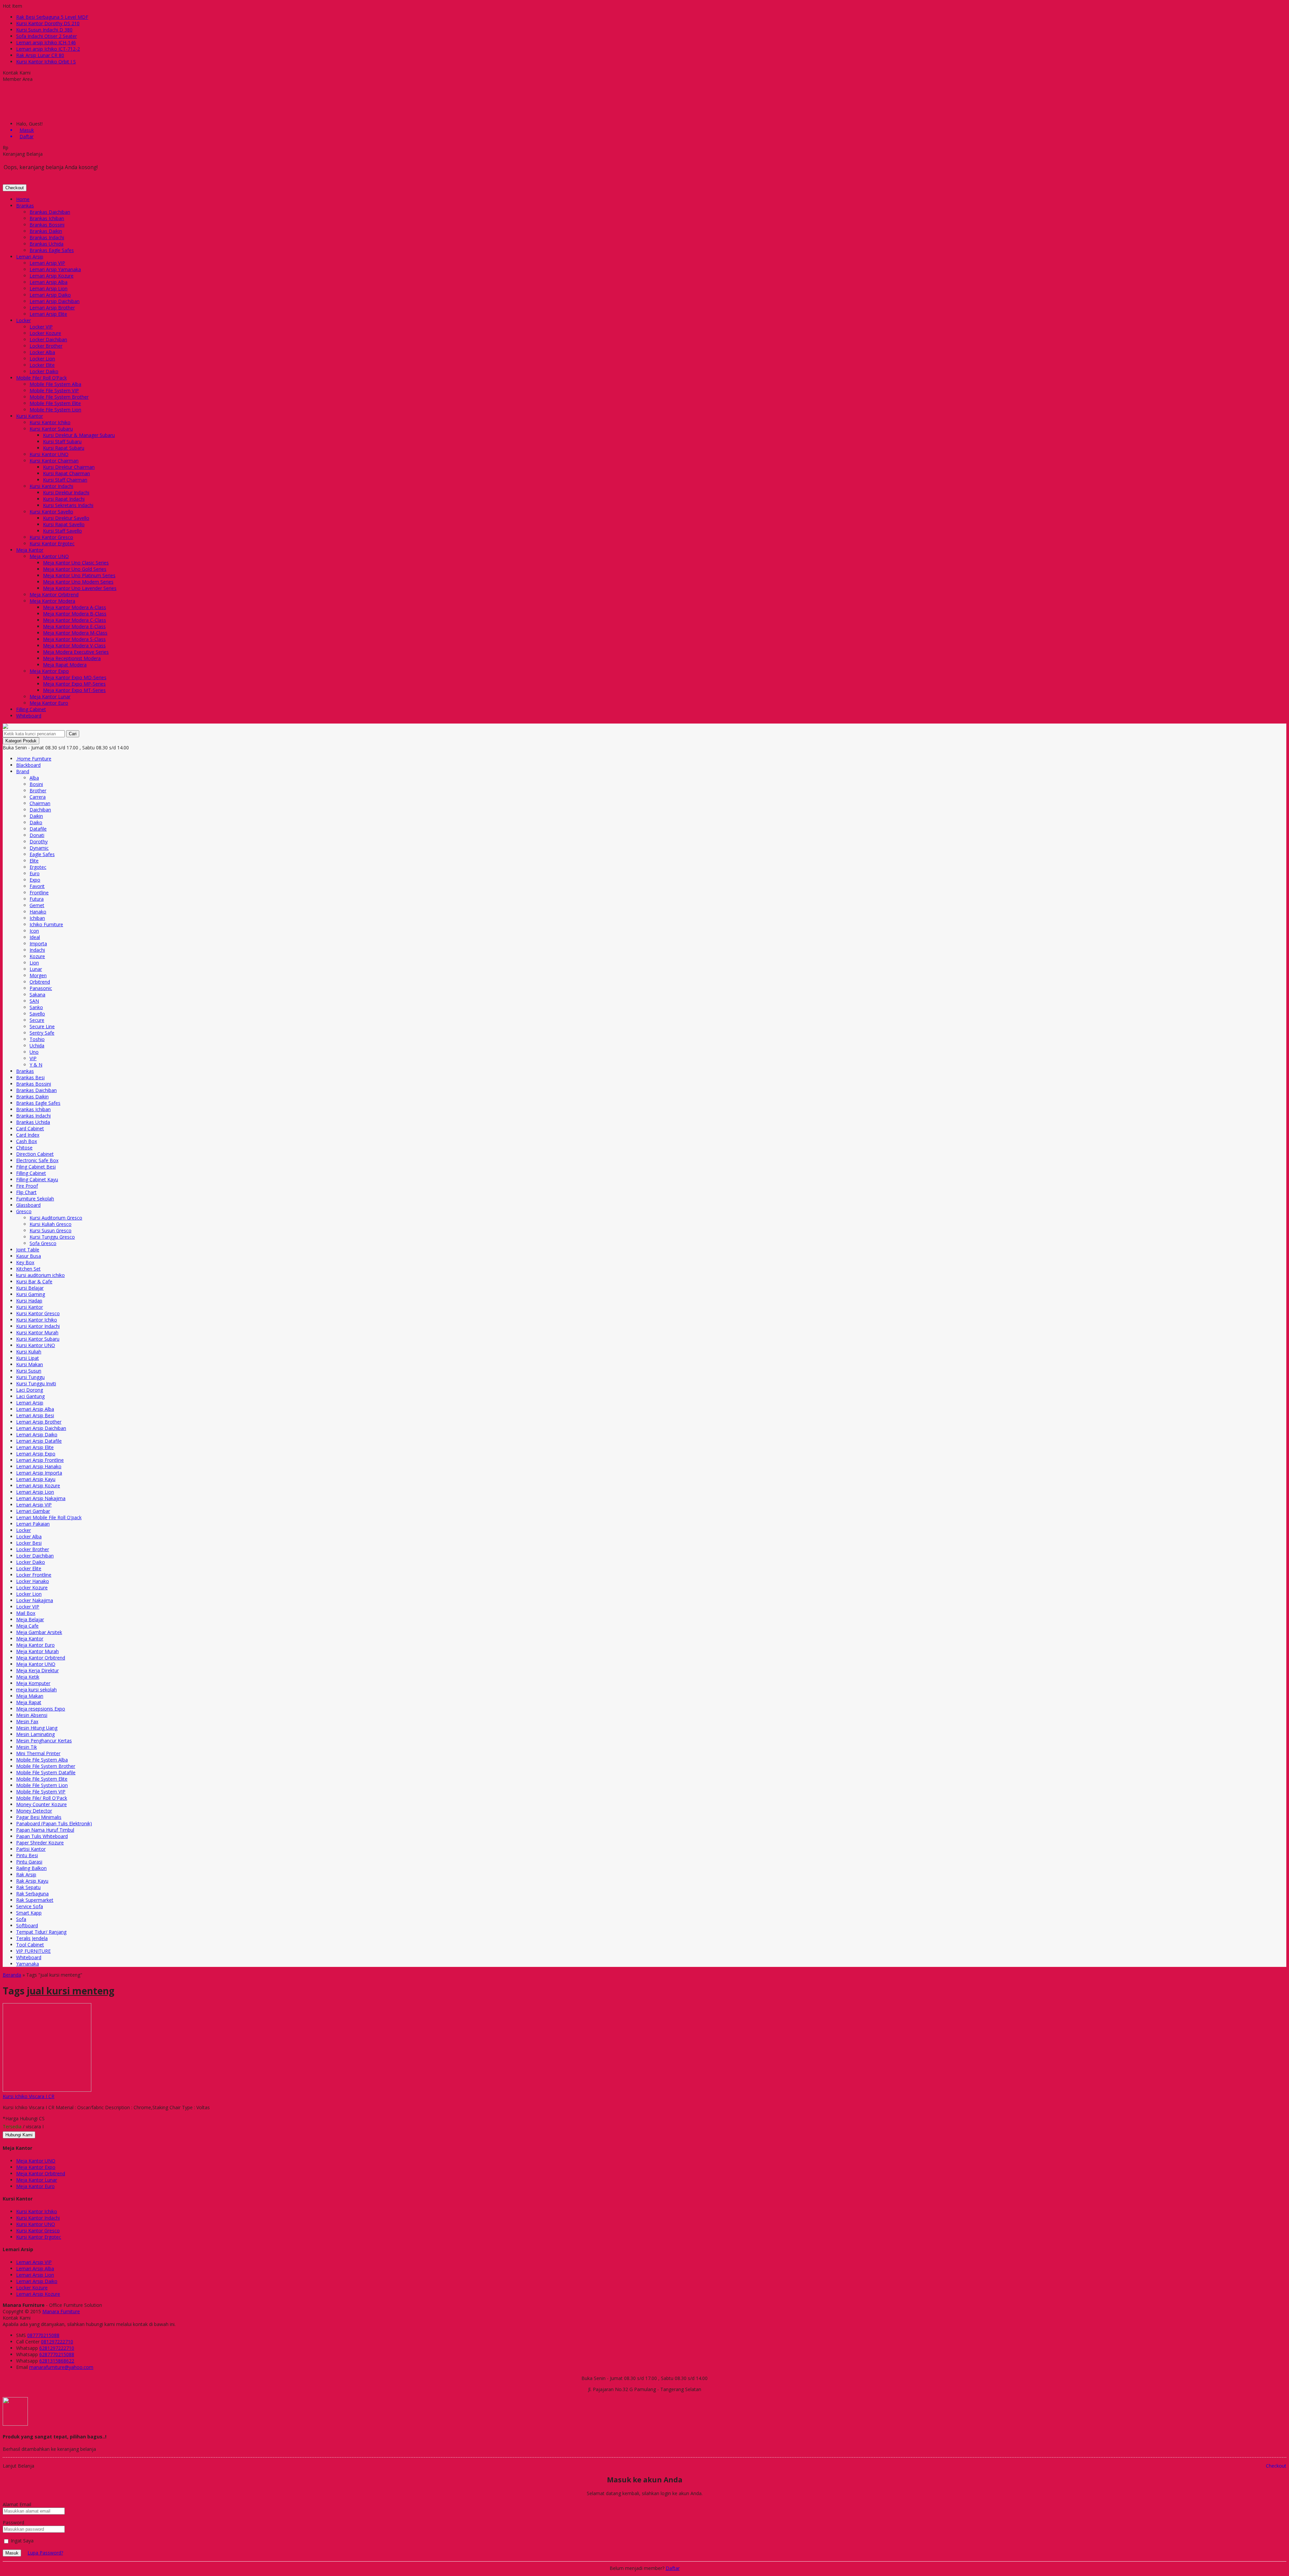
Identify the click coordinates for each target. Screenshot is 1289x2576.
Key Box (25, 1262)
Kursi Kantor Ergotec (52, 543)
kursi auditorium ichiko (40, 1275)
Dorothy (39, 841)
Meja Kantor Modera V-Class (74, 646)
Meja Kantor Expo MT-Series (74, 690)
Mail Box (26, 1613)
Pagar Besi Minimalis (39, 1817)
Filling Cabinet (31, 709)
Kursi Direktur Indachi (66, 492)
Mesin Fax (27, 1721)
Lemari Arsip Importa (39, 1473)
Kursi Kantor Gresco (51, 537)
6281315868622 (57, 2361)
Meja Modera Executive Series (76, 652)
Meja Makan (30, 1696)
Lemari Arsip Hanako (39, 1466)
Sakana (37, 995)
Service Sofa (30, 1906)
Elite (34, 861)
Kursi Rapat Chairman (66, 473)
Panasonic (41, 988)
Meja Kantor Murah (37, 1651)
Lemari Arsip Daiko (50, 295)
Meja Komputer (33, 1683)
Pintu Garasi (29, 1862)
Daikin (36, 816)
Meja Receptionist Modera (72, 658)
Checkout (15, 188)
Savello (37, 1014)
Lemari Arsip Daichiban (55, 301)
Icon (34, 931)
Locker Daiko (44, 371)
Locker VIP (41, 327)
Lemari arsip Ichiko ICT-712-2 (48, 49)
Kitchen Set (28, 1269)
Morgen (38, 975)
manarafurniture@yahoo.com (61, 2367)
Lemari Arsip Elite (48, 314)
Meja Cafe (27, 1626)
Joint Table (28, 1250)
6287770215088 (57, 2354)
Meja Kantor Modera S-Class (74, 639)
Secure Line (42, 1026)
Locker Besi (29, 1543)
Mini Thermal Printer (38, 1753)
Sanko (36, 1007)
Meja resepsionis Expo (41, 1709)
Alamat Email (17, 2504)
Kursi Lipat (28, 1358)
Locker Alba (42, 352)
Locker (23, 320)
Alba (34, 778)
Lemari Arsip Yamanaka (55, 269)
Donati (37, 835)
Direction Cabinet (35, 1154)
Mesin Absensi (32, 1715)
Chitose (24, 1148)
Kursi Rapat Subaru (64, 448)
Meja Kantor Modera (52, 601)
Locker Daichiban (48, 339)
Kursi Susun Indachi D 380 (44, 30)
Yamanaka (28, 1964)
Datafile (38, 829)
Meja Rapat (29, 1702)
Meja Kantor (30, 550)
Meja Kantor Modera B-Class (75, 614)
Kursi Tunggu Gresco (52, 1237)
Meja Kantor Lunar (50, 697)
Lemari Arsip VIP (47, 263)
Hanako (38, 912)
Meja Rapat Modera (65, 665)
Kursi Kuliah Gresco (51, 1224)
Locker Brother (46, 346)
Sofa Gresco (43, 1243)
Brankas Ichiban (47, 218)
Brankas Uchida (46, 244)
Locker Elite (42, 365)
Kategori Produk (21, 741)
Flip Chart (26, 1192)
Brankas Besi (30, 1077)
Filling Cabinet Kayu (37, 1179)
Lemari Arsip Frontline (40, 1460)
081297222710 (57, 2342)
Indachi (37, 950)
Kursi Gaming (31, 1294)
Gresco (24, 1211)
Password (13, 2522)
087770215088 (43, 2335)
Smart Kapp (29, 1913)
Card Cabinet (30, 1128)
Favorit (37, 886)
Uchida (37, 1046)
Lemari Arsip (30, 257)
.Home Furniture (34, 759)
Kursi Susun (29, 1371)
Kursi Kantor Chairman (54, 461)
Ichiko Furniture (46, 924)
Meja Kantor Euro (49, 703)
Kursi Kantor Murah (37, 1332)
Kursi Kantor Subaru (51, 429)
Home (23, 199)
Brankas (25, 206)
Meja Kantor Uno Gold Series (75, 569)
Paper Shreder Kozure (40, 1843)
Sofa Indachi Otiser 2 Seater (46, 36)
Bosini (36, 784)
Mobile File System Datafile (46, 1772)
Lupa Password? (45, 2553)
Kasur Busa (29, 1256)
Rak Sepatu (28, 1887)
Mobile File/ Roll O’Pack (41, 378)
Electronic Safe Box (37, 1160)
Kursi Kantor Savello (51, 512)
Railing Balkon (31, 1868)
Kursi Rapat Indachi (64, 499)
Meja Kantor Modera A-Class (75, 607)
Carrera (38, 797)
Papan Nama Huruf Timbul (45, 1830)
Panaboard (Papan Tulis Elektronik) (54, 1823)
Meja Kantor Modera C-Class (75, 620)
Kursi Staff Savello (62, 531)
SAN (34, 1001)
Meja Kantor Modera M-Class (75, 633)
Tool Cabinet (30, 1945)
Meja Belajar (30, 1619)
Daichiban (40, 810)
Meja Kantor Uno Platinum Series (79, 575)
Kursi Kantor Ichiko (50, 422)
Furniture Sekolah (35, 1199)
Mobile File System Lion (55, 410)
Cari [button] (73, 734)
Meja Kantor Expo (49, 671)
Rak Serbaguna (32, 1894)
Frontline (39, 893)
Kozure (37, 956)
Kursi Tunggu (30, 1377)
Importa (38, 944)
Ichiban (37, 918)
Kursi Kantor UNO (49, 454)
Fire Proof (27, 1186)
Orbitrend (40, 982)
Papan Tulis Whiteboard (42, 1836)
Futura (37, 899)
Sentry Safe (42, 1033)
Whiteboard (29, 716)
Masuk (12, 2553)
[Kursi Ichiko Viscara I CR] (47, 2090)
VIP (33, 1058)
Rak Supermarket (35, 1900)
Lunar (36, 969)
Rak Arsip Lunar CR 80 (40, 55)
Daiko (36, 822)
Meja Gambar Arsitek (39, 1632)
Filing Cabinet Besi (36, 1167)
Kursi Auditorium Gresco (56, 1218)
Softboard (27, 1925)
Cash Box (27, 1141)
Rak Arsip (26, 1874)
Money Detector (34, 1811)
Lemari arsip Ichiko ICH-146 (46, 42)
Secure (37, 1020)
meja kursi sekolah (36, 1690)
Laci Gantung (30, 1396)
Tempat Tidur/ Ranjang (41, 1932)
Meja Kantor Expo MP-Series (74, 684)
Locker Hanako (33, 1581)
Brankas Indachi (47, 237)
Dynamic (39, 848)
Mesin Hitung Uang (37, 1728)
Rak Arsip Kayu (32, 1881)
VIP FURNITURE (33, 1951)
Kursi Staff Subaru (62, 441)
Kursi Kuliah (29, 1352)
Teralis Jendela (32, 1938)
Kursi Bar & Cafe (34, 1281)
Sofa (21, 1919)
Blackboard (28, 765)
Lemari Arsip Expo (36, 1454)
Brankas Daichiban (50, 212)
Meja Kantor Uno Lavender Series (80, 588)
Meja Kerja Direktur (37, 1670)
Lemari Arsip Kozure (52, 276)
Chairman (40, 803)
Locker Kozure (45, 333)
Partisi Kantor (31, 1849)
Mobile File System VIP (54, 390)
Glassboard (28, 1205)
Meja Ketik (28, 1677)
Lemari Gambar (33, 1511)
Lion (34, 963)
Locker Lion (42, 359)
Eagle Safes (42, 854)
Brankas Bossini (47, 225)
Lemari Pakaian (33, 1524)
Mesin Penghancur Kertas (44, 1741)
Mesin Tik (27, 1747)
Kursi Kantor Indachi (51, 486)
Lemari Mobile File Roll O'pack (49, 1517)
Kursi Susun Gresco (51, 1230)
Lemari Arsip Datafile (39, 1441)
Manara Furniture (61, 2311)
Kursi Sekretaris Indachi (68, 505)
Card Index (28, 1135)
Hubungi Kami (19, 2135)
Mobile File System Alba (55, 384)
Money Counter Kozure (41, 1804)
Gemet (37, 905)
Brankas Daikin (46, 231)
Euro (35, 873)
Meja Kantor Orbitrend (54, 595)
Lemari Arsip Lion (49, 288)
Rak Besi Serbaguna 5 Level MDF (52, 17)
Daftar (673, 2568)
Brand (23, 771)
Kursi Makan (30, 1364)
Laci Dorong (30, 1390)
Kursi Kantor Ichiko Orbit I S (46, 62)
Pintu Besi (27, 1855)
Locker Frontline (34, 1575)
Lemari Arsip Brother (52, 308)
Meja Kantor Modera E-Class (74, 626)
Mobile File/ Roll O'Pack (42, 1798)
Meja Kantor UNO (49, 556)
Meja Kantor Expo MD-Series (75, 677)
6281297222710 (57, 2348)
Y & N (36, 1065)
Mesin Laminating (35, 1734)
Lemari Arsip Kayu (36, 1479)
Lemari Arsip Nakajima (41, 1498)
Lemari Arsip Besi (35, 1415)
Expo (35, 880)
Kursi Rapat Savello (64, 524)
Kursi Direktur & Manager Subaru (79, 435)
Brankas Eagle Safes (52, 250)
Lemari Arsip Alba (49, 282)
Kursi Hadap (29, 1301)
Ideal (35, 937)
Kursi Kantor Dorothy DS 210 (48, 23)
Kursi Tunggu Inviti (36, 1383)
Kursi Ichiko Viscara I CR (29, 2096)
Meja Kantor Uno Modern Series (78, 582)
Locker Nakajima (35, 1600)
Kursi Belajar (30, 1288)
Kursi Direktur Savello (66, 518)
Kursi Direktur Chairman (69, 467)
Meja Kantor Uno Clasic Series (76, 563)
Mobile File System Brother (59, 397)
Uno (34, 1052)
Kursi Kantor (30, 416)
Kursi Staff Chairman (65, 480)
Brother (38, 790)
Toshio (37, 1039)
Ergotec (38, 867)
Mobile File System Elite (55, 403)
